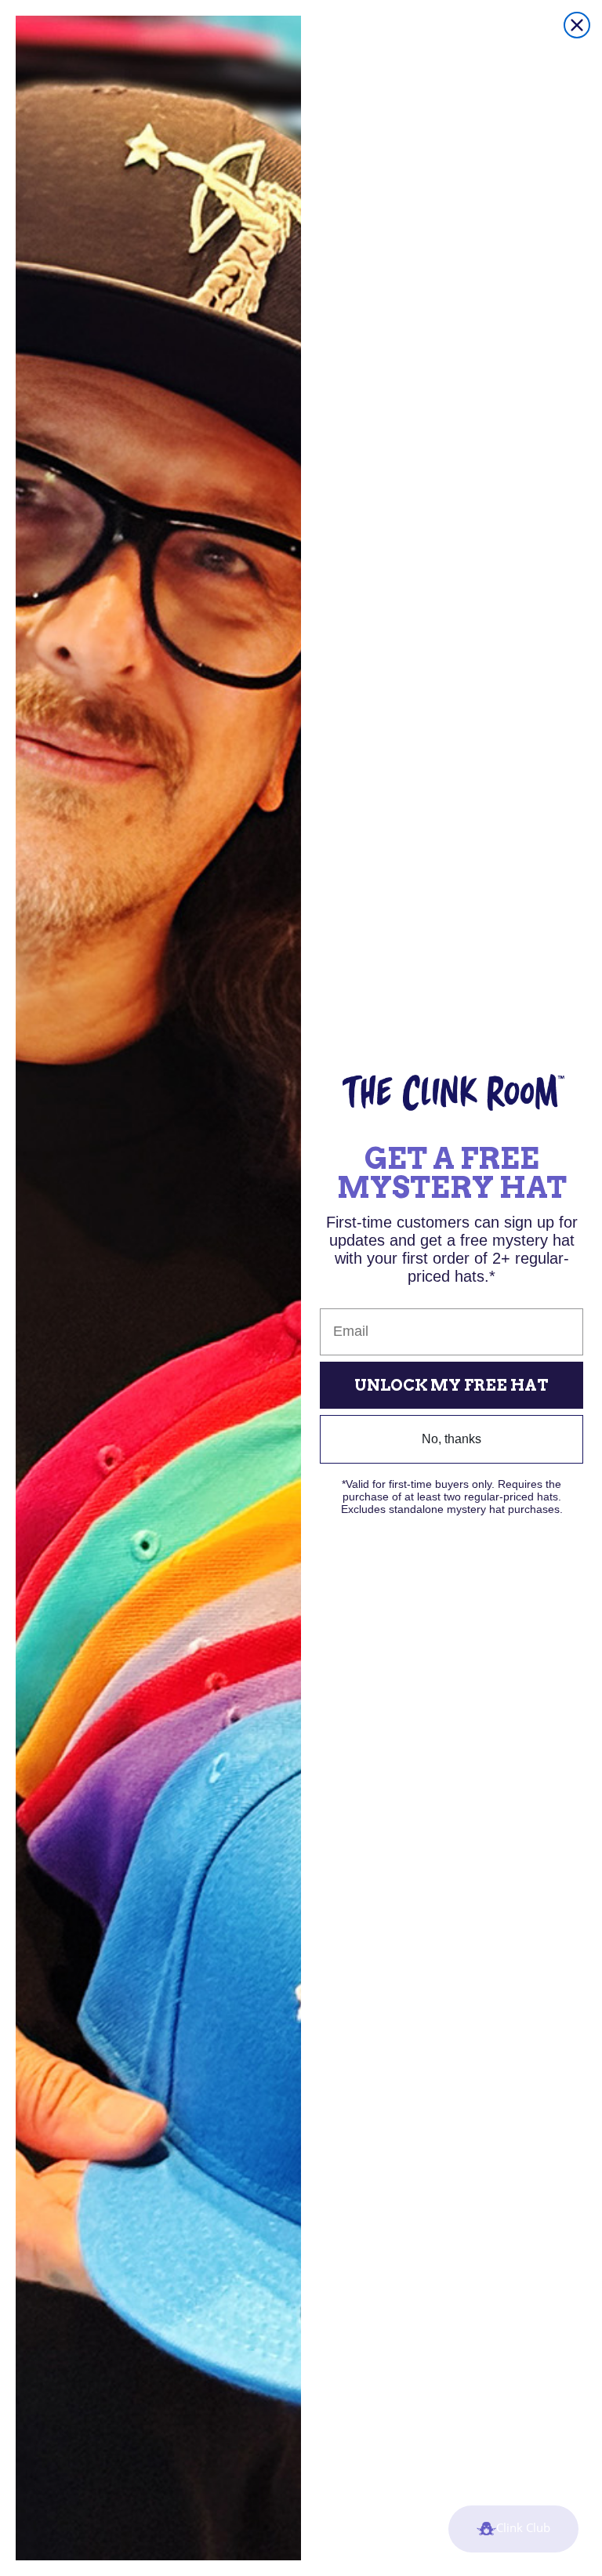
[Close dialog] (577, 25)
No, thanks (451, 1439)
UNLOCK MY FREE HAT (451, 1385)
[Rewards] (513, 2529)
